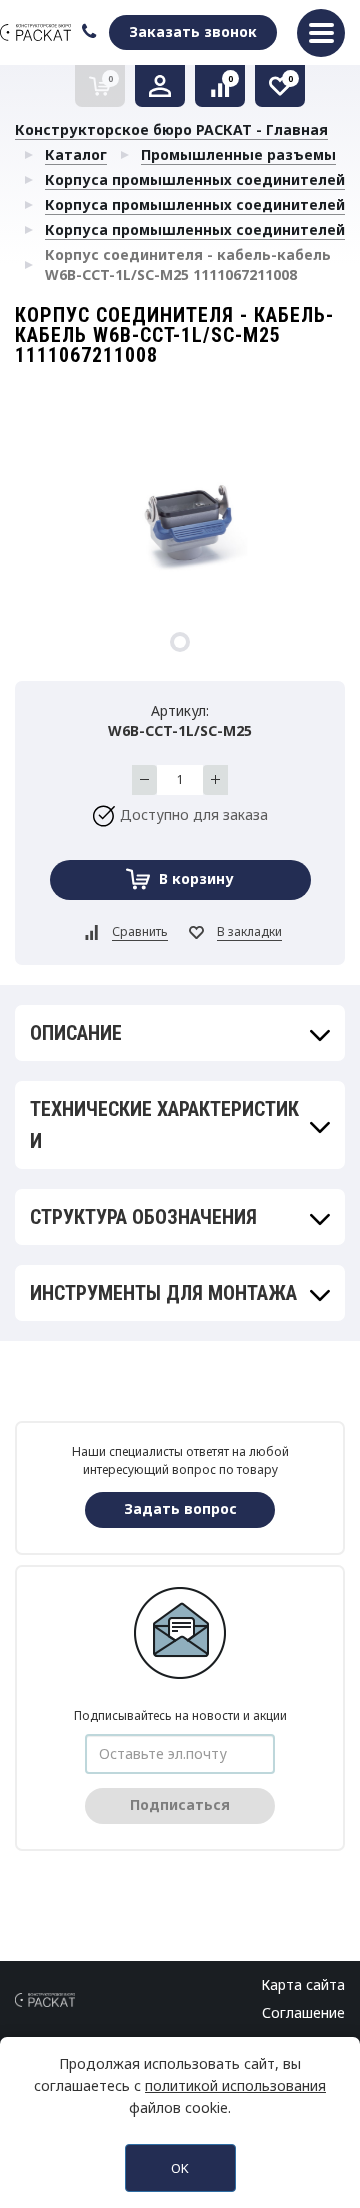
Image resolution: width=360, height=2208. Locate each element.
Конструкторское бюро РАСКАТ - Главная (171, 129)
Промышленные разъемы (238, 154)
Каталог (76, 154)
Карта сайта (303, 1984)
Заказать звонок (193, 31)
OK (180, 2168)
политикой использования (235, 2085)
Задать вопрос (180, 1508)
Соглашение (303, 2012)
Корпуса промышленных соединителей (195, 179)
